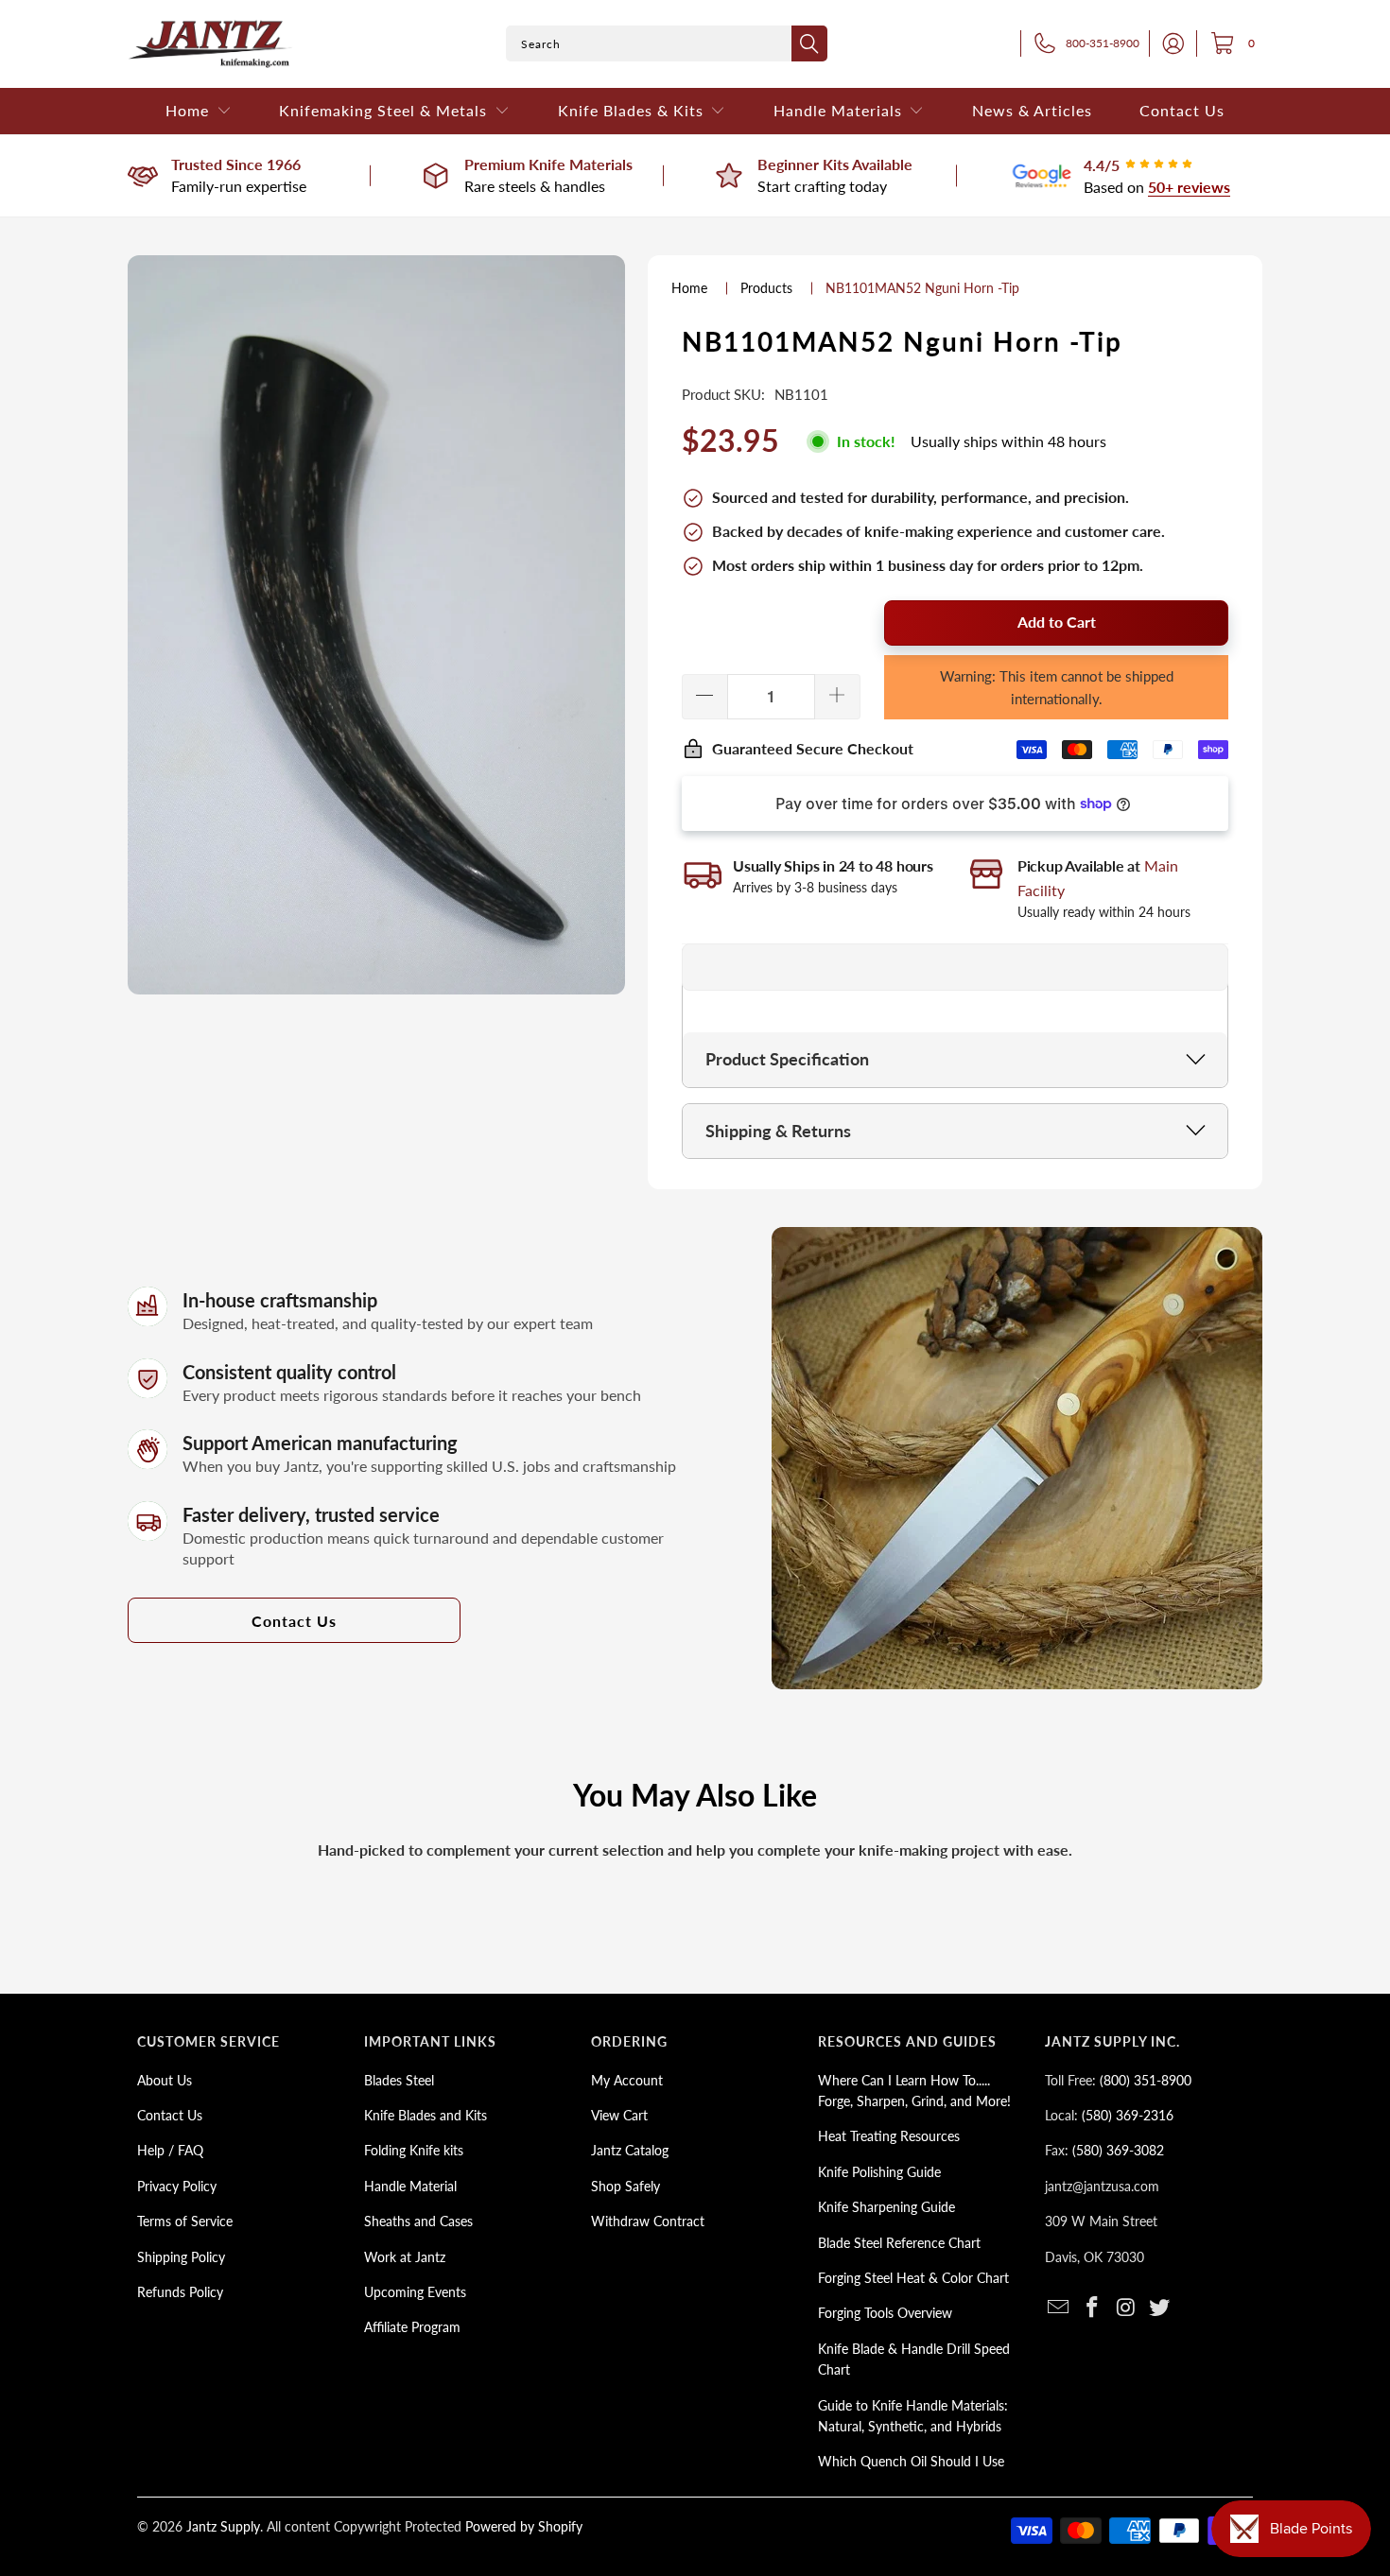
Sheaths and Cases (418, 2221)
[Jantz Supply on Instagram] (1126, 2308)
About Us (165, 2080)
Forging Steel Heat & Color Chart (913, 2278)
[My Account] (1168, 43)
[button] (199, 111)
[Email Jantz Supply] (1059, 2308)
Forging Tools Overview (885, 2313)
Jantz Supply (223, 2526)
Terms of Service (185, 2221)
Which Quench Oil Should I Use (911, 2461)
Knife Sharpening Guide (886, 2207)
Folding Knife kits (414, 2150)
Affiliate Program (412, 2327)
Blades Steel (399, 2080)
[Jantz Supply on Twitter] (1160, 2308)
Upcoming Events (415, 2292)
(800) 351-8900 (1146, 2080)
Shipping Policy (181, 2257)
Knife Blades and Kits (426, 2115)
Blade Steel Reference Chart (899, 2243)
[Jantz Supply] (210, 44)
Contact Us (294, 1621)
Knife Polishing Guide (879, 2172)
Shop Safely (625, 2186)
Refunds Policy (180, 2292)
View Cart (619, 2115)
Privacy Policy (177, 2186)
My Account (627, 2080)
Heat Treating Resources (889, 2136)
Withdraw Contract (648, 2221)
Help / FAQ (170, 2150)
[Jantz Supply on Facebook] (1093, 2308)
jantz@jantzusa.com (1102, 2186)
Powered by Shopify (524, 2526)
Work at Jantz (405, 2257)
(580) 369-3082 (1118, 2150)
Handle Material (410, 2186)
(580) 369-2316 (1128, 2115)
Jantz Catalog (630, 2150)
